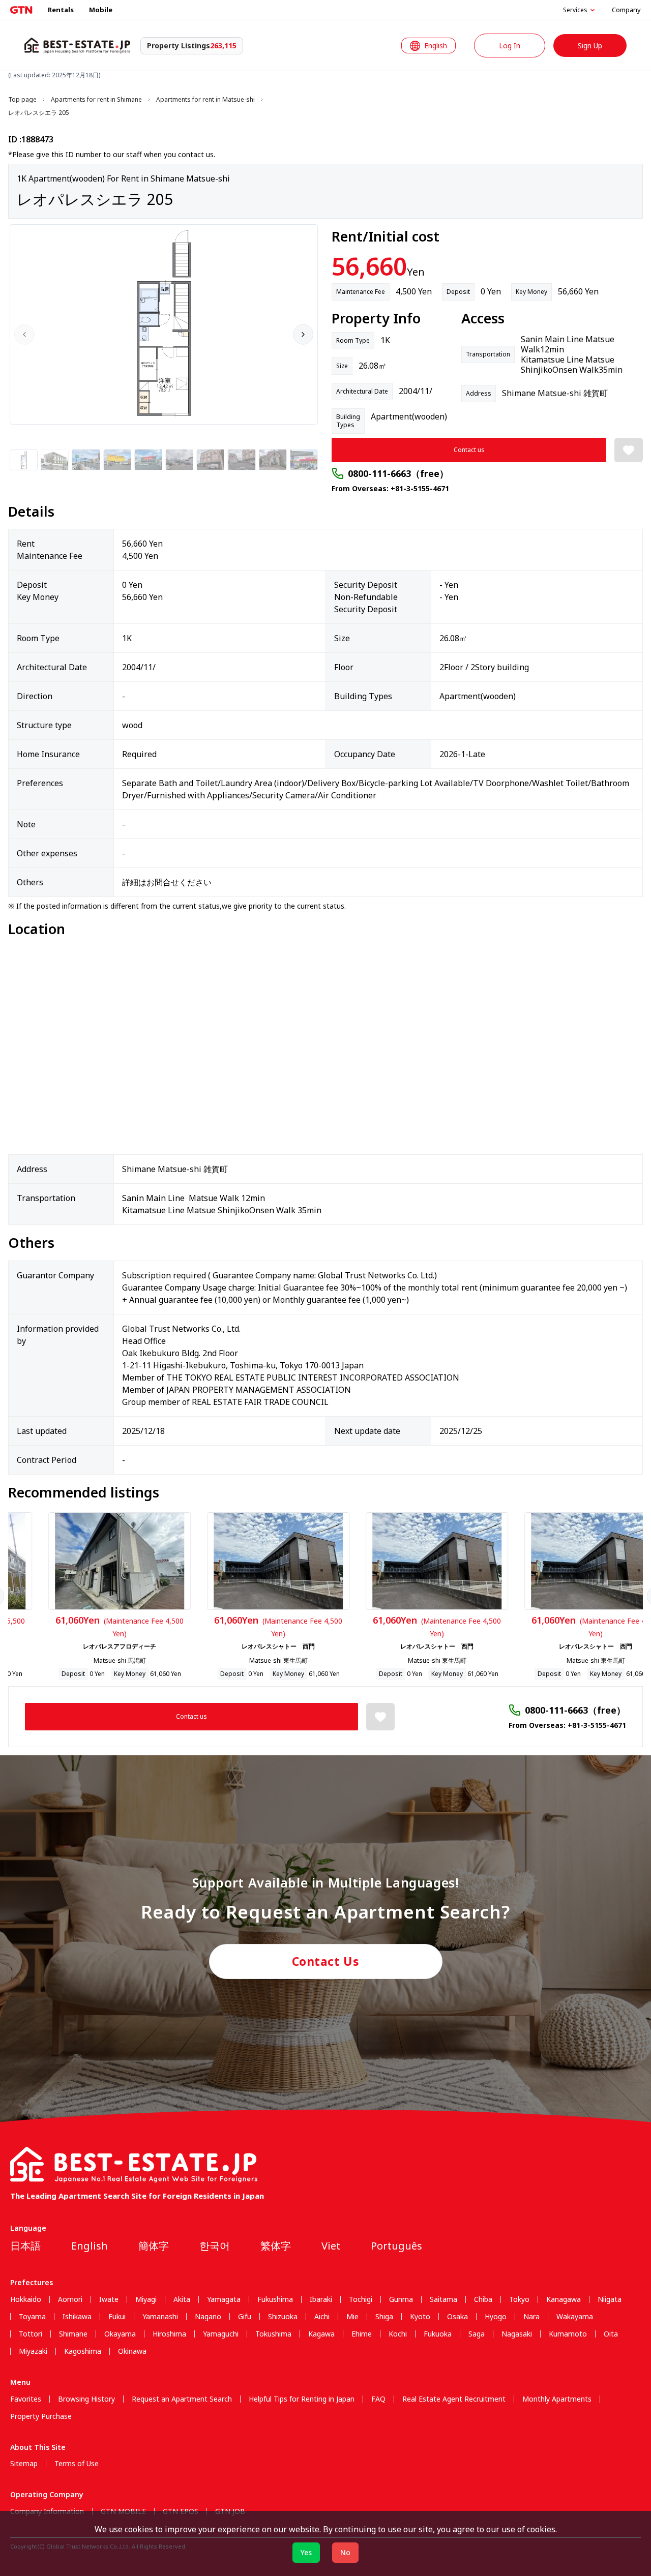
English (90, 2246)
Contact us (469, 450)
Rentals (61, 10)
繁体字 (276, 2246)
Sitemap (24, 2464)
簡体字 (154, 2246)
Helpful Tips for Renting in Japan (302, 2399)
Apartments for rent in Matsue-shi (205, 100)
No (345, 2552)
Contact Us (326, 1961)
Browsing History (86, 2399)
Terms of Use (77, 2464)
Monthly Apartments (557, 2399)
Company (626, 10)
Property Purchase (41, 2416)
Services (575, 10)
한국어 (215, 2246)
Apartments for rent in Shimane (96, 100)
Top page (22, 100)
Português (396, 2246)
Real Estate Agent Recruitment (454, 2399)
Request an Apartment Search (182, 2399)
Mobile (101, 10)
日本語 (25, 2246)
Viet (331, 2246)
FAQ (378, 2399)
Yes (306, 2552)
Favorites (26, 2399)
